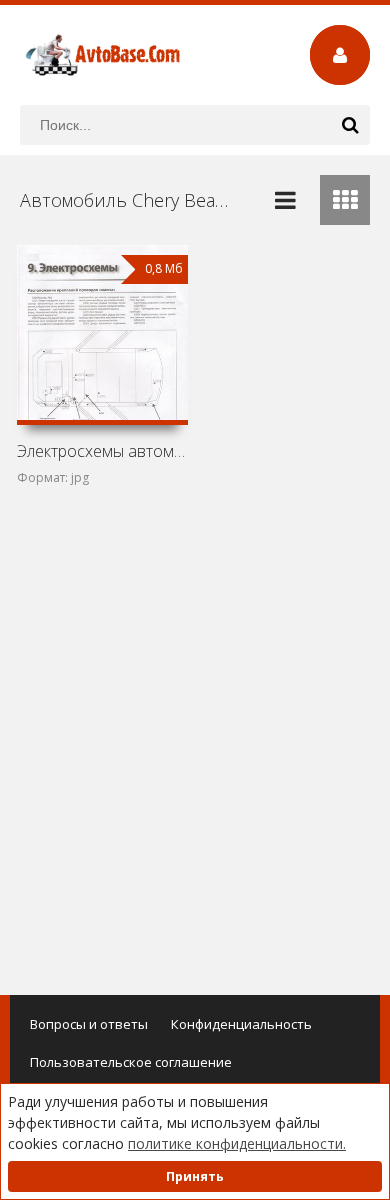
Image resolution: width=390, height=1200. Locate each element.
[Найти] (350, 125)
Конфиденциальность (241, 1024)
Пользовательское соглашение (131, 1062)
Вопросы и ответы (89, 1024)
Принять (195, 1176)
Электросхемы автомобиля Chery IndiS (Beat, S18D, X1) (102, 451)
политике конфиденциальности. (237, 1143)
